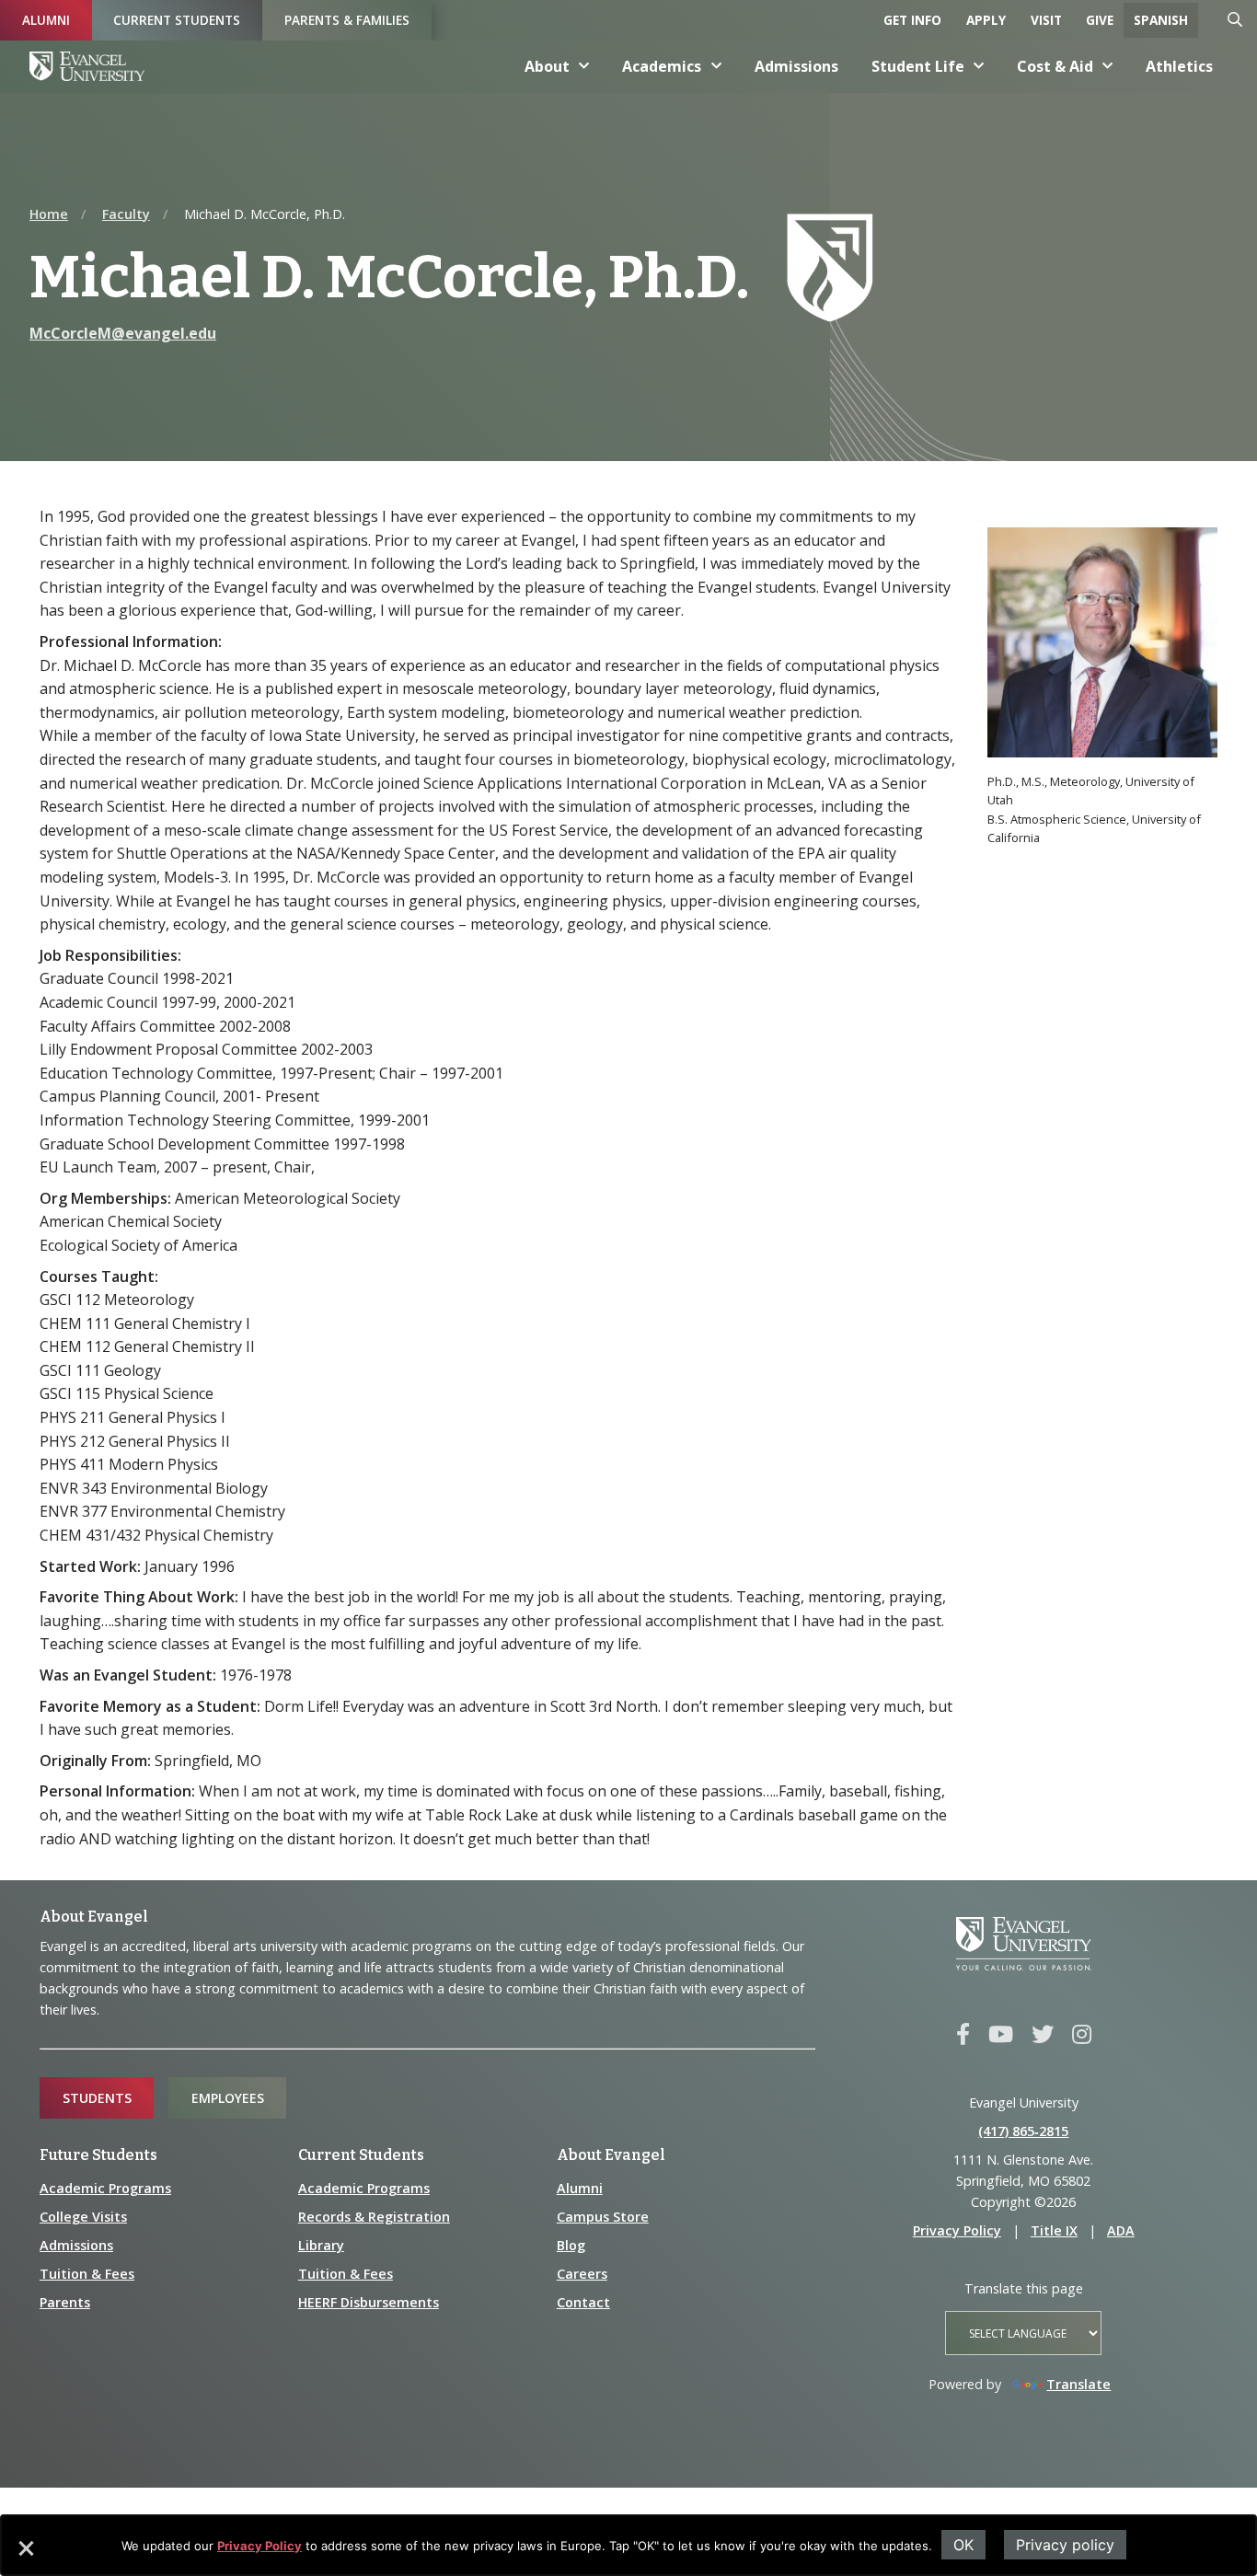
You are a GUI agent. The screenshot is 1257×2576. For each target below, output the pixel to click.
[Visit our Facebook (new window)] (963, 2035)
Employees (228, 2098)
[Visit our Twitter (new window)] (1043, 2035)
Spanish (1161, 20)
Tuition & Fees (87, 2274)
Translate (1078, 2384)
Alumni (46, 20)
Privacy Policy (259, 2546)
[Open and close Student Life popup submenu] (979, 66)
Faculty (126, 214)
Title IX (1054, 2230)
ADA (1121, 2230)
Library (321, 2245)
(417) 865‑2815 (1023, 2131)
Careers (582, 2274)
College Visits (83, 2217)
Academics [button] (662, 66)
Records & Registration (374, 2217)
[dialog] (628, 2545)
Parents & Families (347, 20)
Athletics (1179, 66)
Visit (1046, 20)
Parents (65, 2302)
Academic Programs (105, 2188)
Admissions (796, 66)
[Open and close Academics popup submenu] (717, 66)
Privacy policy (1065, 2545)
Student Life (918, 66)
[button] (25, 2555)
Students (97, 2098)
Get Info (912, 20)
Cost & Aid (1055, 66)
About (547, 66)
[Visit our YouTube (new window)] (1001, 2035)
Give (1100, 20)
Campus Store (603, 2217)
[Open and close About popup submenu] (584, 66)
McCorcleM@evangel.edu (123, 333)
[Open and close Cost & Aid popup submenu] (1108, 66)
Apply (986, 20)
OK (963, 2545)
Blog (571, 2245)
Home (49, 214)
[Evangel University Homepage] (87, 66)
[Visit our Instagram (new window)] (1082, 2035)
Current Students (177, 20)
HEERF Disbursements (369, 2302)
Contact (583, 2302)
